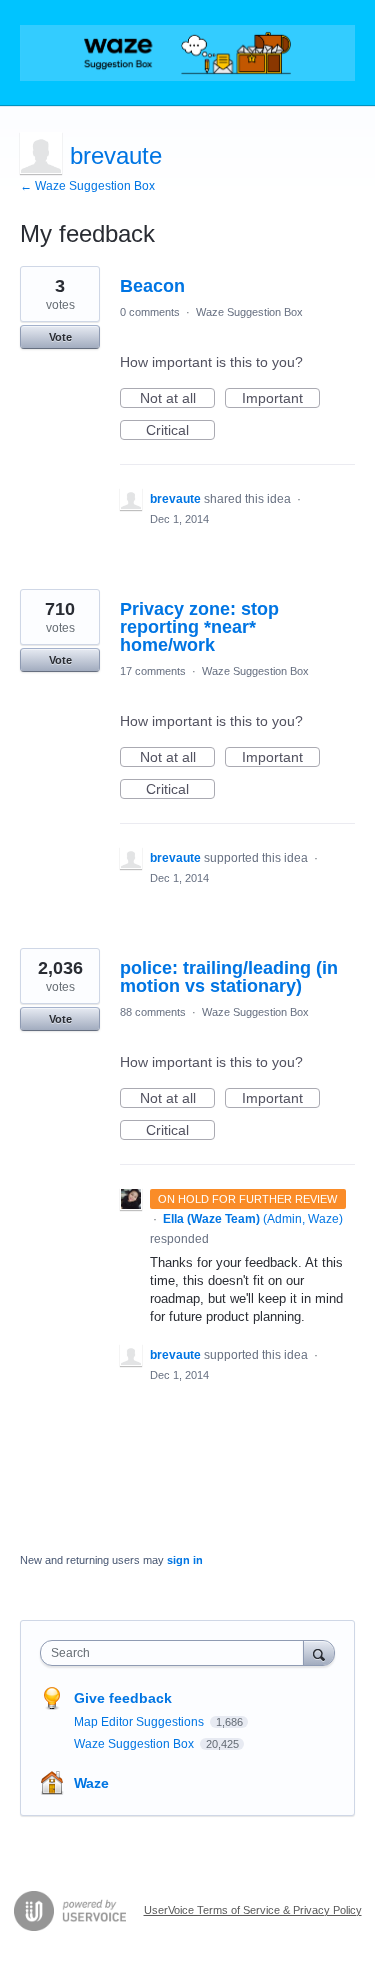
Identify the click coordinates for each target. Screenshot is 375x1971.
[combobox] (176, 1653)
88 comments (153, 1012)
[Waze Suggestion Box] (187, 53)
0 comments (150, 312)
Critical (180, 431)
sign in (185, 1560)
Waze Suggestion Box (249, 312)
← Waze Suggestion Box (87, 186)
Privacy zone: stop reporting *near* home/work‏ (199, 627)
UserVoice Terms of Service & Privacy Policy (253, 1910)
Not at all (177, 399)
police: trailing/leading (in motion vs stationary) (229, 977)
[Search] (319, 1652)
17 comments (153, 671)
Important (281, 399)
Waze (91, 1783)
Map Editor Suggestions (140, 1722)
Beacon (152, 286)
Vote (60, 337)
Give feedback (123, 1698)
